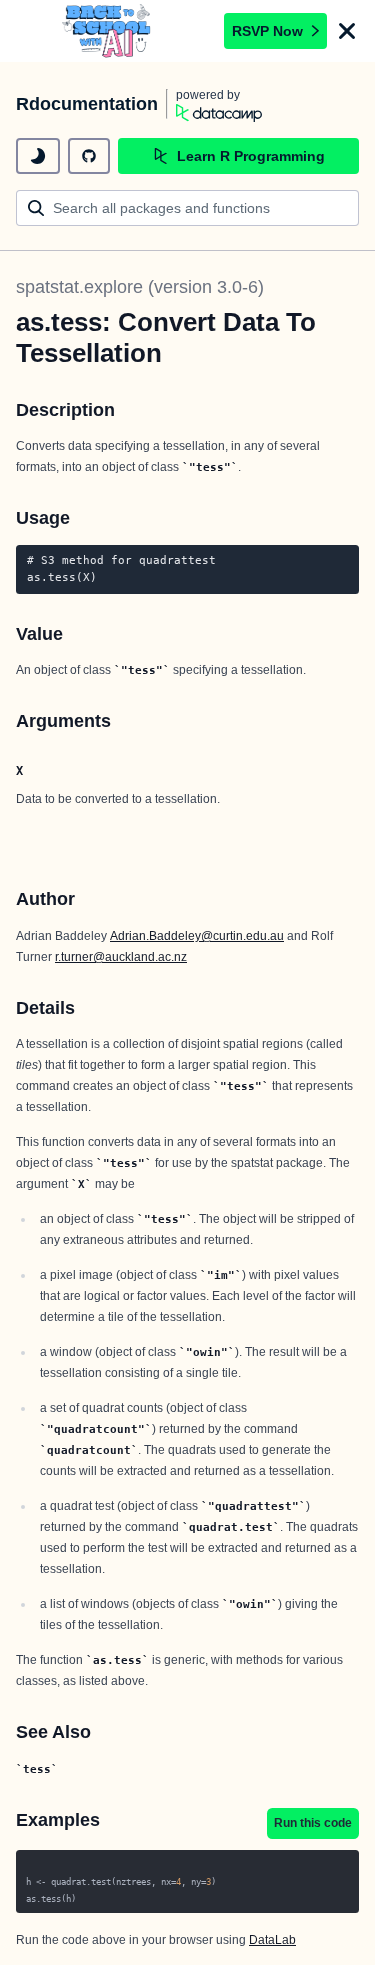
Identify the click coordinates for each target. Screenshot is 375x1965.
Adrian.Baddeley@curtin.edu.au (197, 936)
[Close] (347, 31)
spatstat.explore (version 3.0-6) (140, 287)
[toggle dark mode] (38, 156)
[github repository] (89, 156)
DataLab (272, 1940)
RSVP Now (267, 31)
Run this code (313, 1823)
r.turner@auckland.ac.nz (121, 957)
